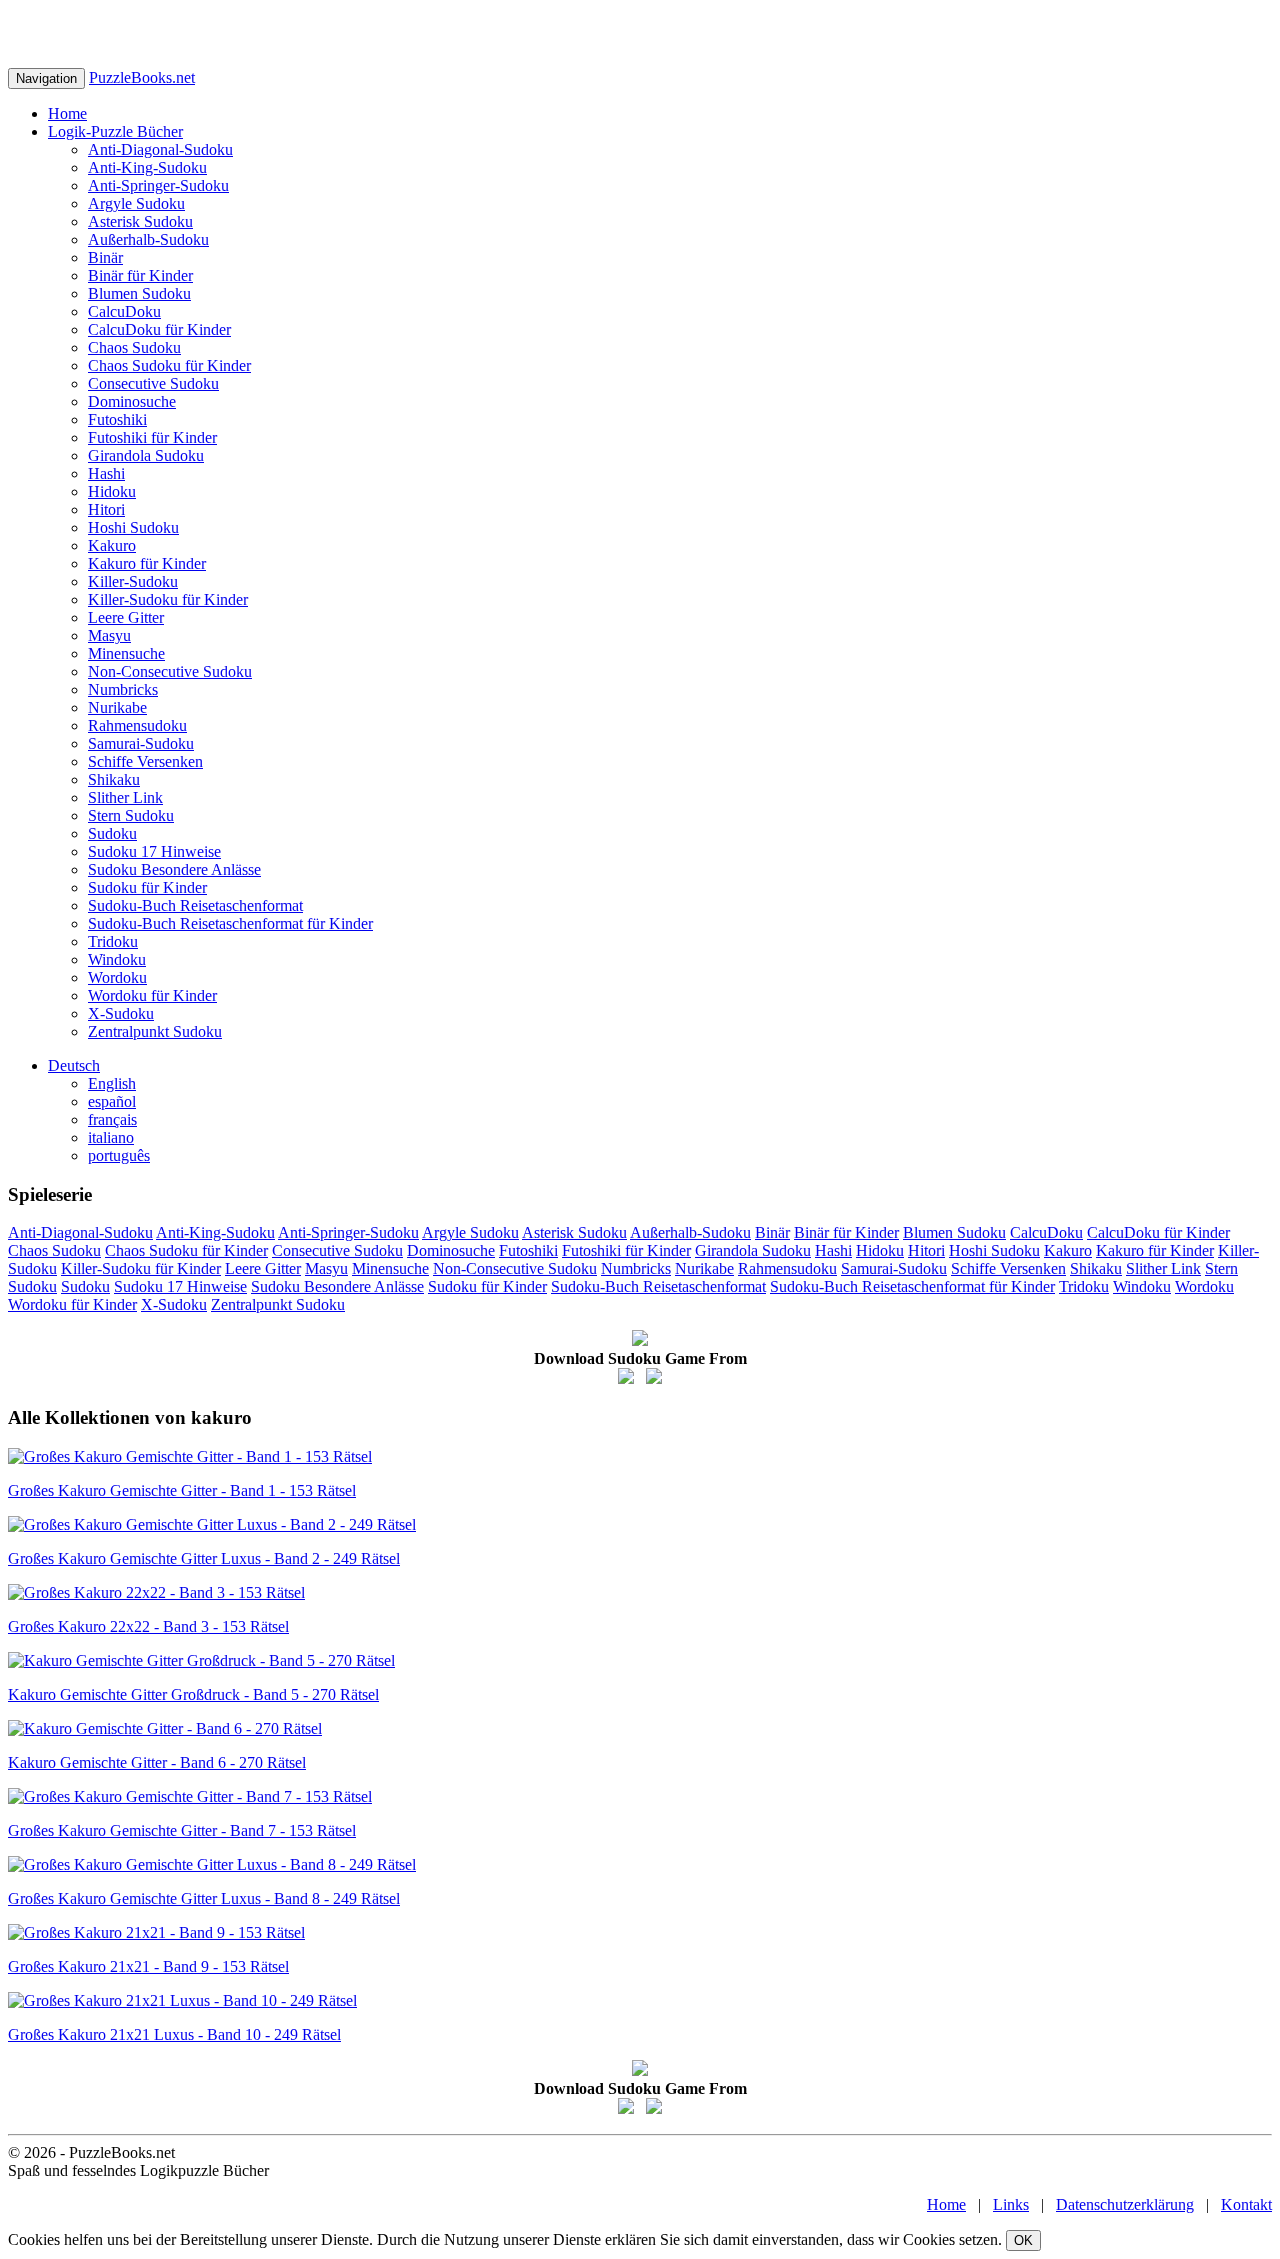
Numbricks (123, 689)
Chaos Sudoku (134, 347)
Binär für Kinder (140, 275)
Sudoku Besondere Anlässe (174, 869)
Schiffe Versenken (145, 761)
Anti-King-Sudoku (147, 167)
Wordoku (117, 977)
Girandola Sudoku (146, 455)
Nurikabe (117, 707)
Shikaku (114, 779)
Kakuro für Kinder (147, 563)
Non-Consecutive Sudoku (170, 671)
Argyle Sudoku (136, 203)
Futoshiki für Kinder (152, 437)
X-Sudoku (121, 1013)
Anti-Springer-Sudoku (158, 185)
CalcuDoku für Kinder (159, 329)
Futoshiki (117, 419)
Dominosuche (132, 401)
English (112, 1083)
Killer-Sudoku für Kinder (168, 599)
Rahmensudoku (137, 725)
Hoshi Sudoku (133, 527)
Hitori (106, 509)
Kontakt (1246, 2204)
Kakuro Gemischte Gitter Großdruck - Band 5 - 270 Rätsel (193, 1694)
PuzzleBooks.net (142, 77)
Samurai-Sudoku (141, 743)
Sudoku (112, 833)
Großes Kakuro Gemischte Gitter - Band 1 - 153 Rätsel (182, 1490)
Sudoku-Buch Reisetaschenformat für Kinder (230, 923)
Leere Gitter (126, 617)
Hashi (106, 473)
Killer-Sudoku (133, 581)
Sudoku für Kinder (147, 887)
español (112, 1101)
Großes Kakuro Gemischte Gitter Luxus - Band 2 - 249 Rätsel (204, 1558)
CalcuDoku (124, 311)
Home (67, 113)
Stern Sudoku (131, 815)
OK (1023, 2240)
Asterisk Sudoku (140, 221)
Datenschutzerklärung (1125, 2204)
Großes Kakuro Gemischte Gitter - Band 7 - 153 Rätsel (182, 1830)
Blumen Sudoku (139, 293)
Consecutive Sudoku (153, 383)
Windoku (117, 959)
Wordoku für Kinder (152, 995)
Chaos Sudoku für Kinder (169, 365)
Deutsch (74, 1065)
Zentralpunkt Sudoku (155, 1031)
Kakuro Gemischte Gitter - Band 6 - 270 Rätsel (157, 1762)
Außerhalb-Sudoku (148, 239)
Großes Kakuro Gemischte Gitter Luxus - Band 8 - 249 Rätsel (204, 1898)
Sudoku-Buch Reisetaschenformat (195, 905)
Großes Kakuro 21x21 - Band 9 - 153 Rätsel (148, 1966)
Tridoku (113, 941)
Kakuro (112, 545)
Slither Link (125, 797)
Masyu (109, 635)
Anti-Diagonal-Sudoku (160, 149)
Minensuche (126, 653)
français (112, 1119)
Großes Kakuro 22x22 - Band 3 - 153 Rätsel (148, 1626)
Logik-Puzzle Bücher (115, 131)
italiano (111, 1137)
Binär (105, 257)
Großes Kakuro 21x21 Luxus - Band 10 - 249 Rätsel (174, 2034)
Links (1011, 2204)
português (119, 1155)
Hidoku (112, 491)
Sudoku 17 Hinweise (154, 851)
